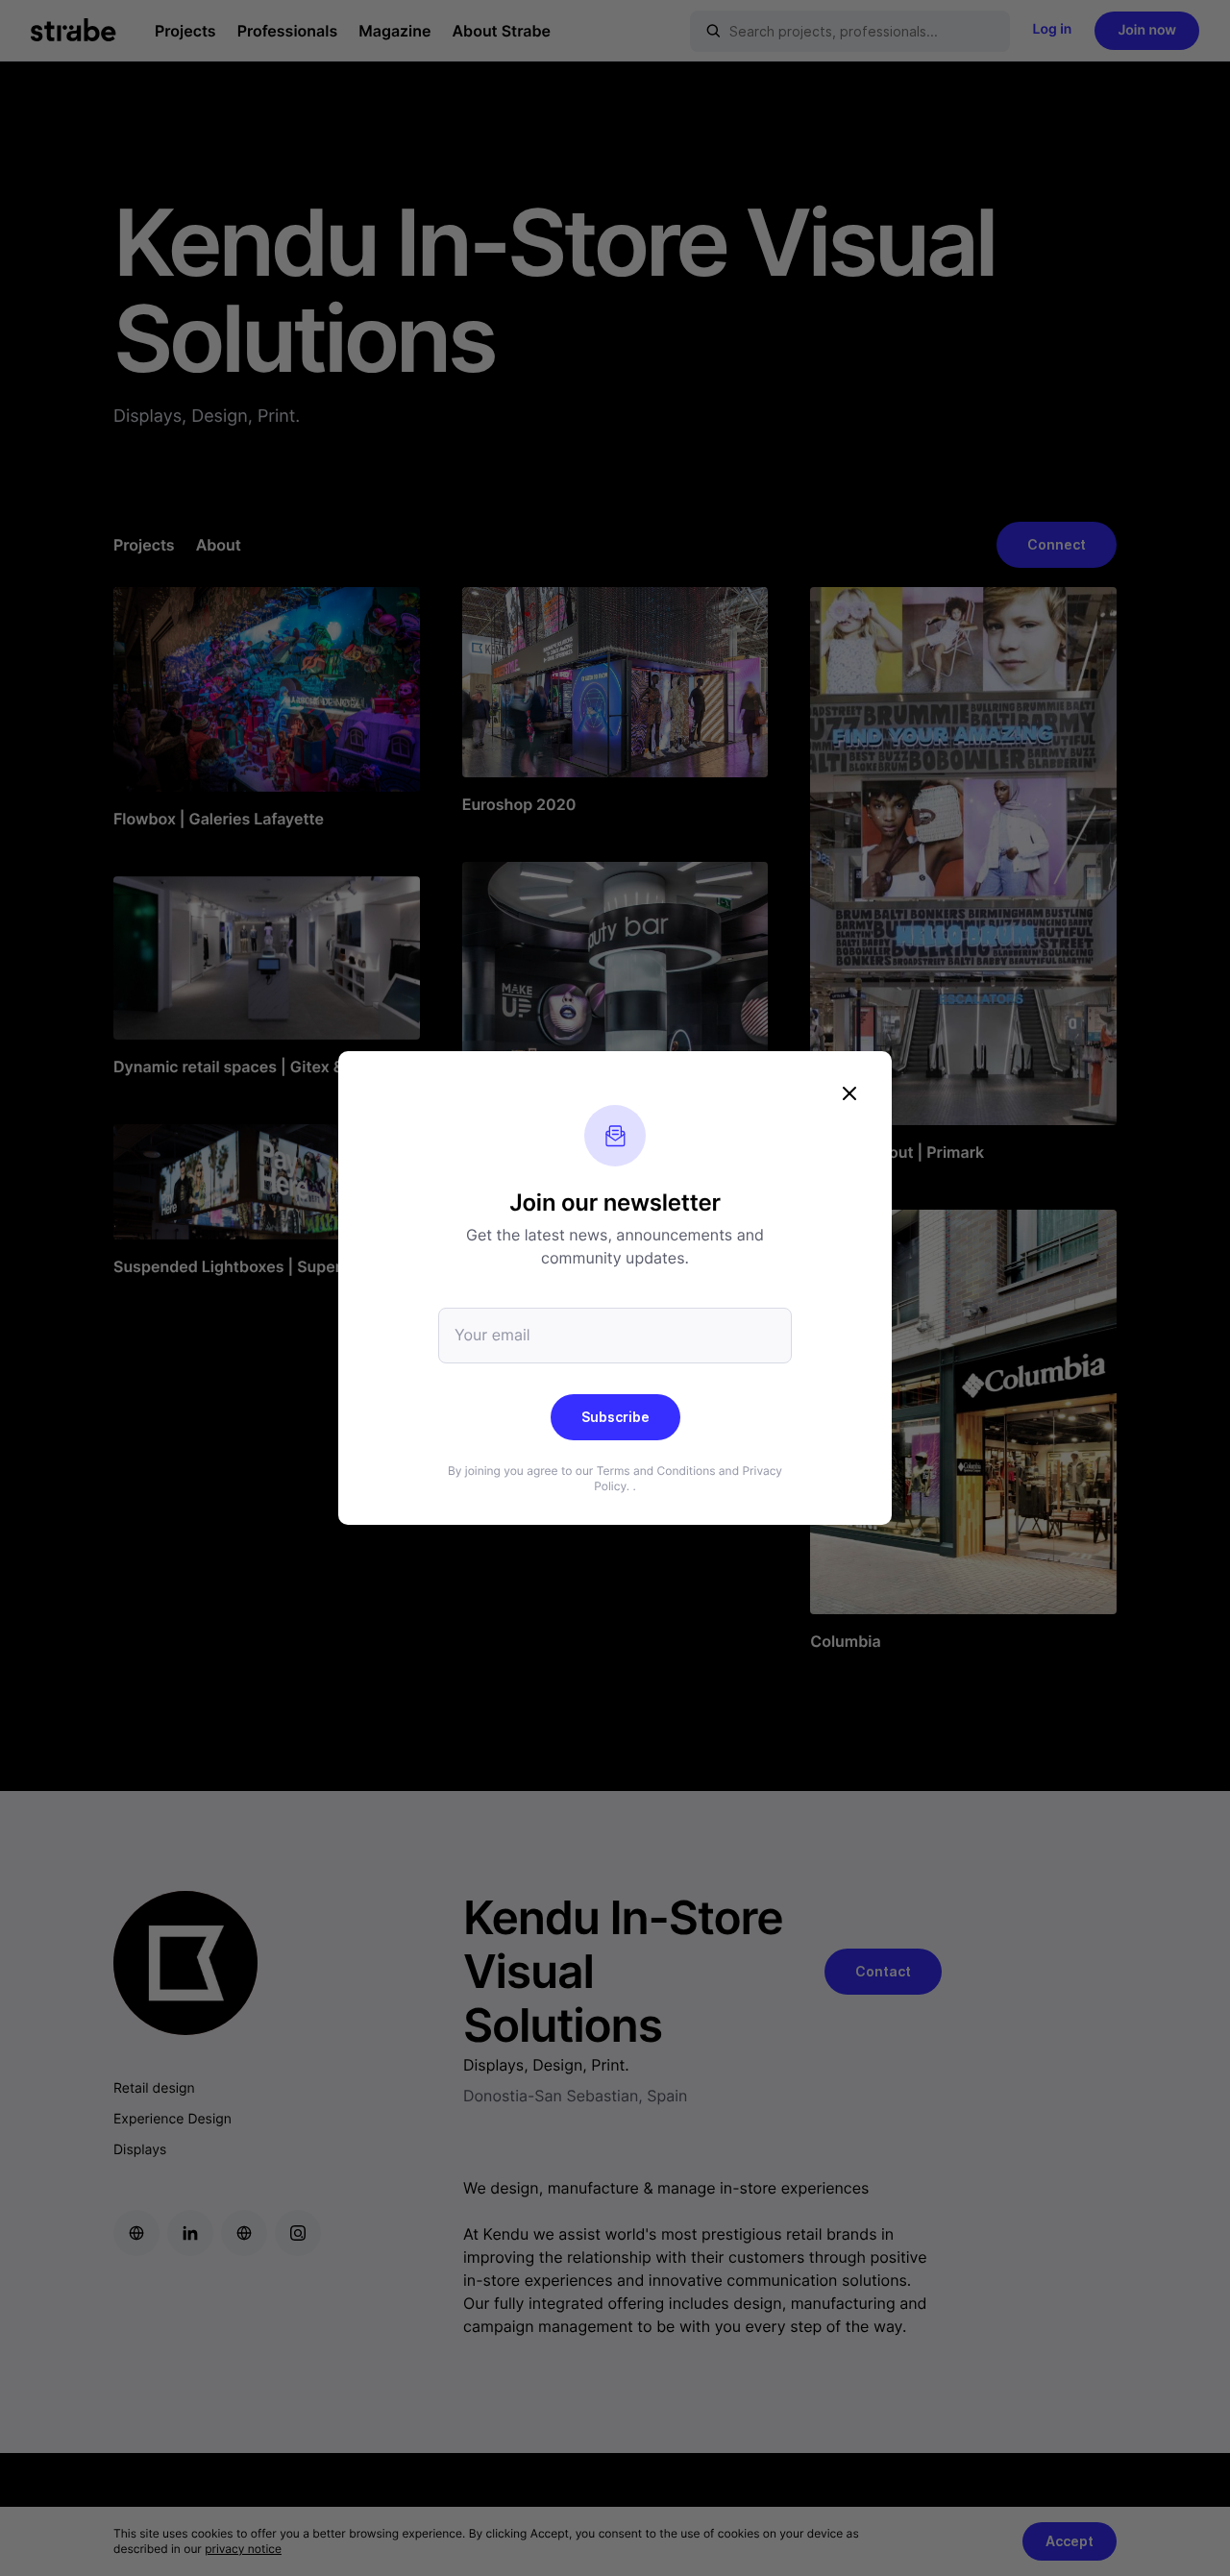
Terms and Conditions (656, 1471)
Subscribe (615, 1417)
